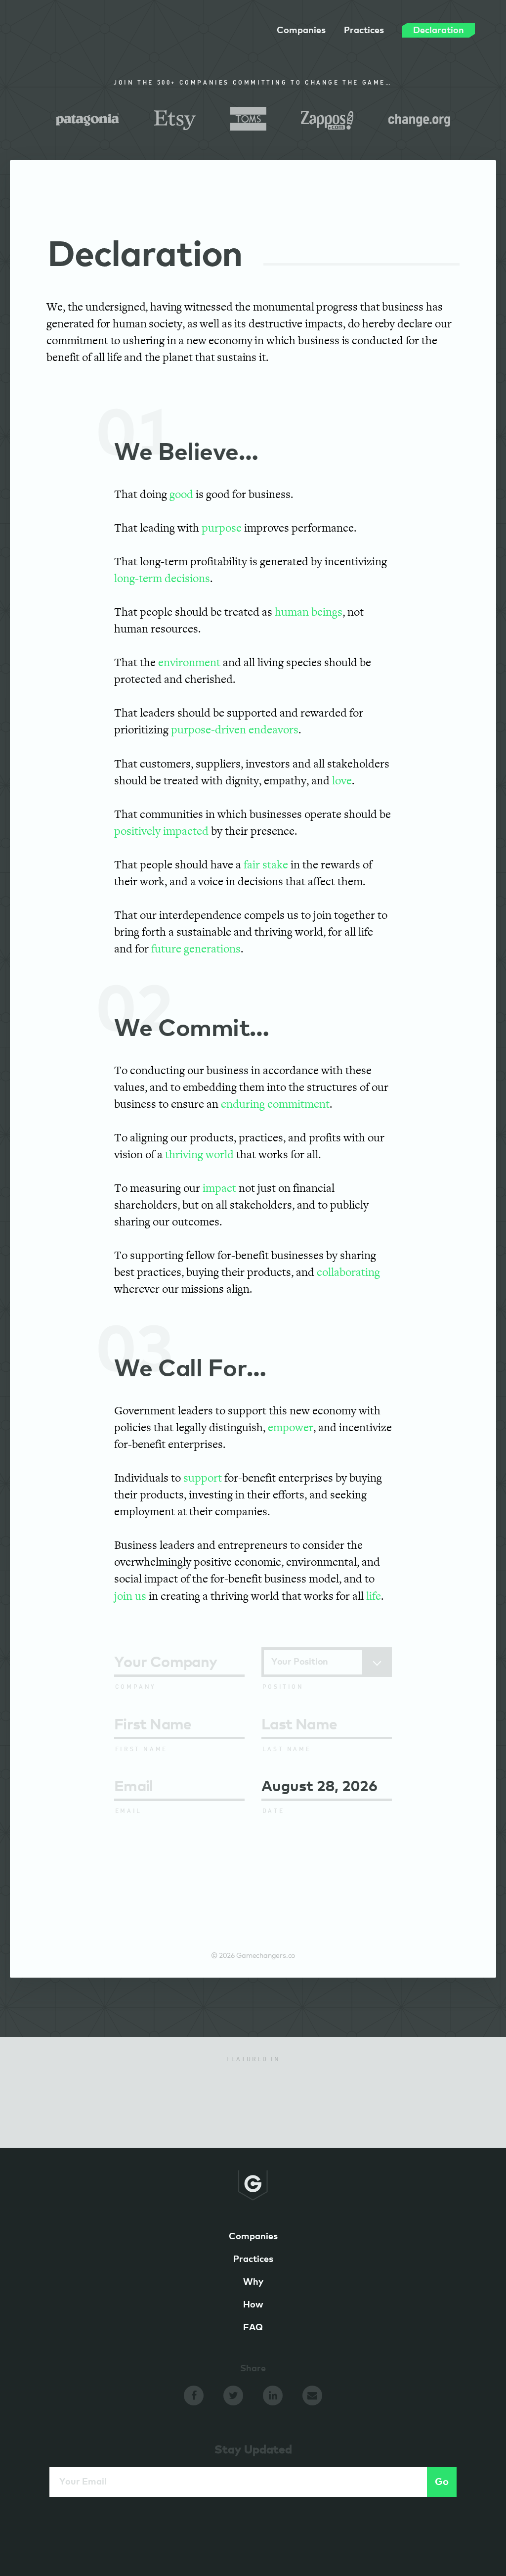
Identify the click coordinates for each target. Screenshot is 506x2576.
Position (283, 1687)
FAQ (253, 2328)
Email (128, 1811)
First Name (141, 1750)
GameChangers (76, 34)
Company (136, 1687)
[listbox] (327, 1662)
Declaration (439, 30)
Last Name (287, 1750)
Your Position (300, 1662)
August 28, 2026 (319, 1787)
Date (273, 1811)
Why (253, 2282)
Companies (301, 31)
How (253, 2305)
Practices (364, 31)
